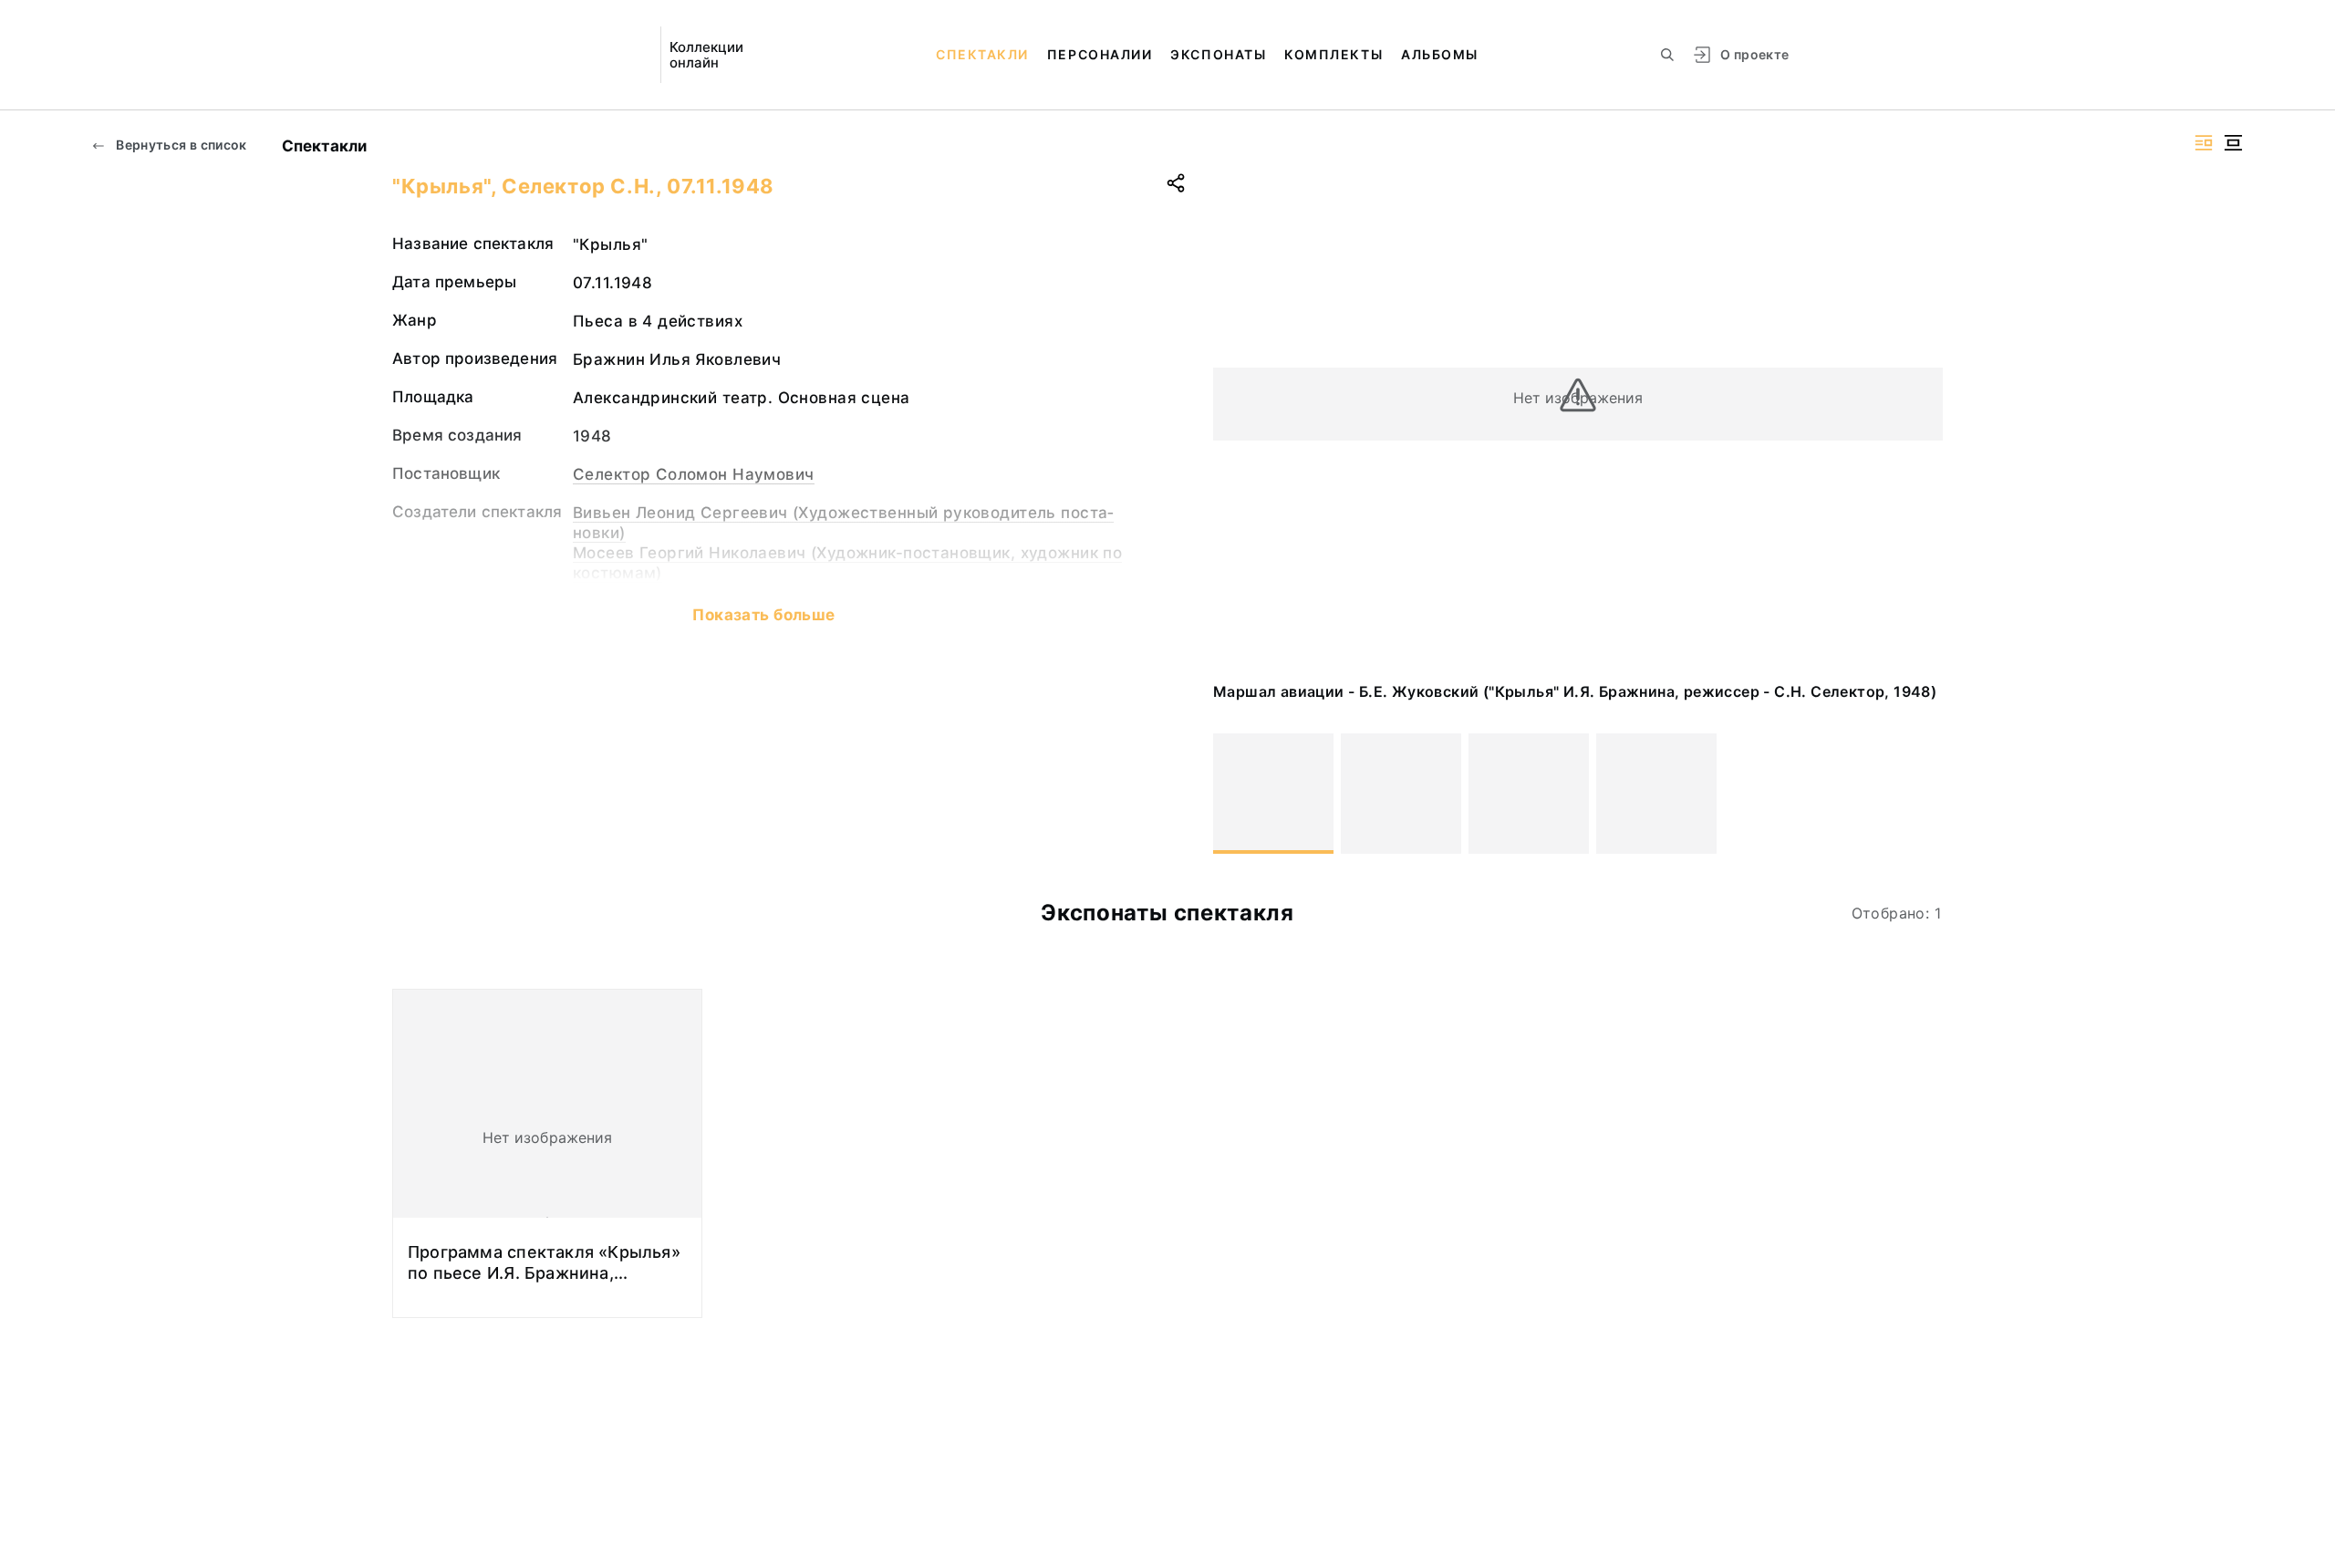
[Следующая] (1921, 794)
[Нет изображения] (1273, 794)
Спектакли (982, 54)
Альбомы (1440, 54)
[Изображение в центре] (2233, 143)
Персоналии (1100, 54)
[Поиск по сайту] (1667, 55)
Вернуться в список (180, 145)
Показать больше (763, 615)
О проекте (1754, 54)
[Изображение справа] (2204, 143)
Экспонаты (1218, 54)
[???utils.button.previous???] (1235, 794)
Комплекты (1334, 54)
